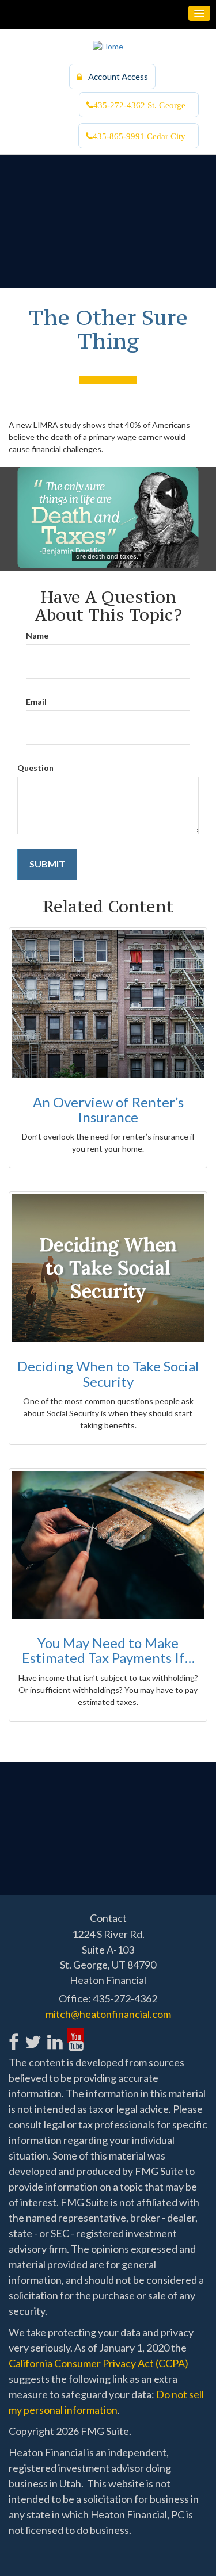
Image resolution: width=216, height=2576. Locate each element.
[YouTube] (76, 2036)
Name (37, 635)
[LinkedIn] (54, 2036)
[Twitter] (33, 2036)
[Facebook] (14, 2036)
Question (35, 768)
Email (36, 702)
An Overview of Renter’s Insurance (108, 1109)
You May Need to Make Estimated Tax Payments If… (108, 1650)
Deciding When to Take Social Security (108, 1373)
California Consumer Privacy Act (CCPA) (98, 2363)
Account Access (118, 77)
